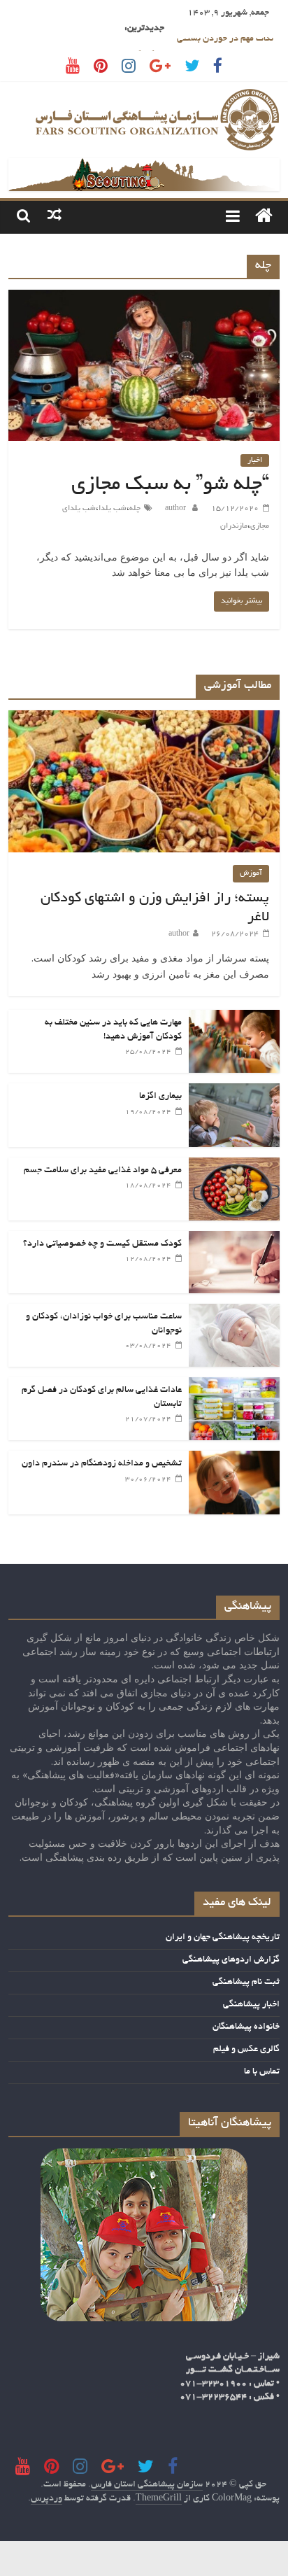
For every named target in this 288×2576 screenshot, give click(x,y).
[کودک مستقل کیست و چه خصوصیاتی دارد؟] (234, 1239)
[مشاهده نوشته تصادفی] (55, 216)
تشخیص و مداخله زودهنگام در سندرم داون (102, 1464)
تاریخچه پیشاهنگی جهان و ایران (223, 1938)
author (174, 509)
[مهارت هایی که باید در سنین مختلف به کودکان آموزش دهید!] (234, 1018)
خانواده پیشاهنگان (246, 2027)
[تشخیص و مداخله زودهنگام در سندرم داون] (234, 1458)
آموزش (251, 873)
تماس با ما (262, 2072)
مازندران (234, 526)
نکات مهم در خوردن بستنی (225, 45)
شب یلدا (113, 509)
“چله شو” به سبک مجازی (170, 486)
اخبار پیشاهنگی (251, 2005)
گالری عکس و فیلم (246, 2050)
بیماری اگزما (160, 1097)
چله (135, 509)
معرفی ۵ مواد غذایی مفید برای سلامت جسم (103, 1171)
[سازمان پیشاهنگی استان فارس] (264, 217)
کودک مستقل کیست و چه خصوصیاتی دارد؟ (102, 1244)
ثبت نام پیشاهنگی (246, 1983)
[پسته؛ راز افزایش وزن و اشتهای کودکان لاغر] (144, 718)
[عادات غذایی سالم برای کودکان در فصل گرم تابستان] (234, 1385)
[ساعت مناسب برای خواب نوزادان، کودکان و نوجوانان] (234, 1311)
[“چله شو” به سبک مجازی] (144, 298)
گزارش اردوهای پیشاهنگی (231, 1960)
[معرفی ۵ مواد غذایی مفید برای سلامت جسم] (234, 1165)
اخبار (255, 460)
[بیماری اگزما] (234, 1091)
